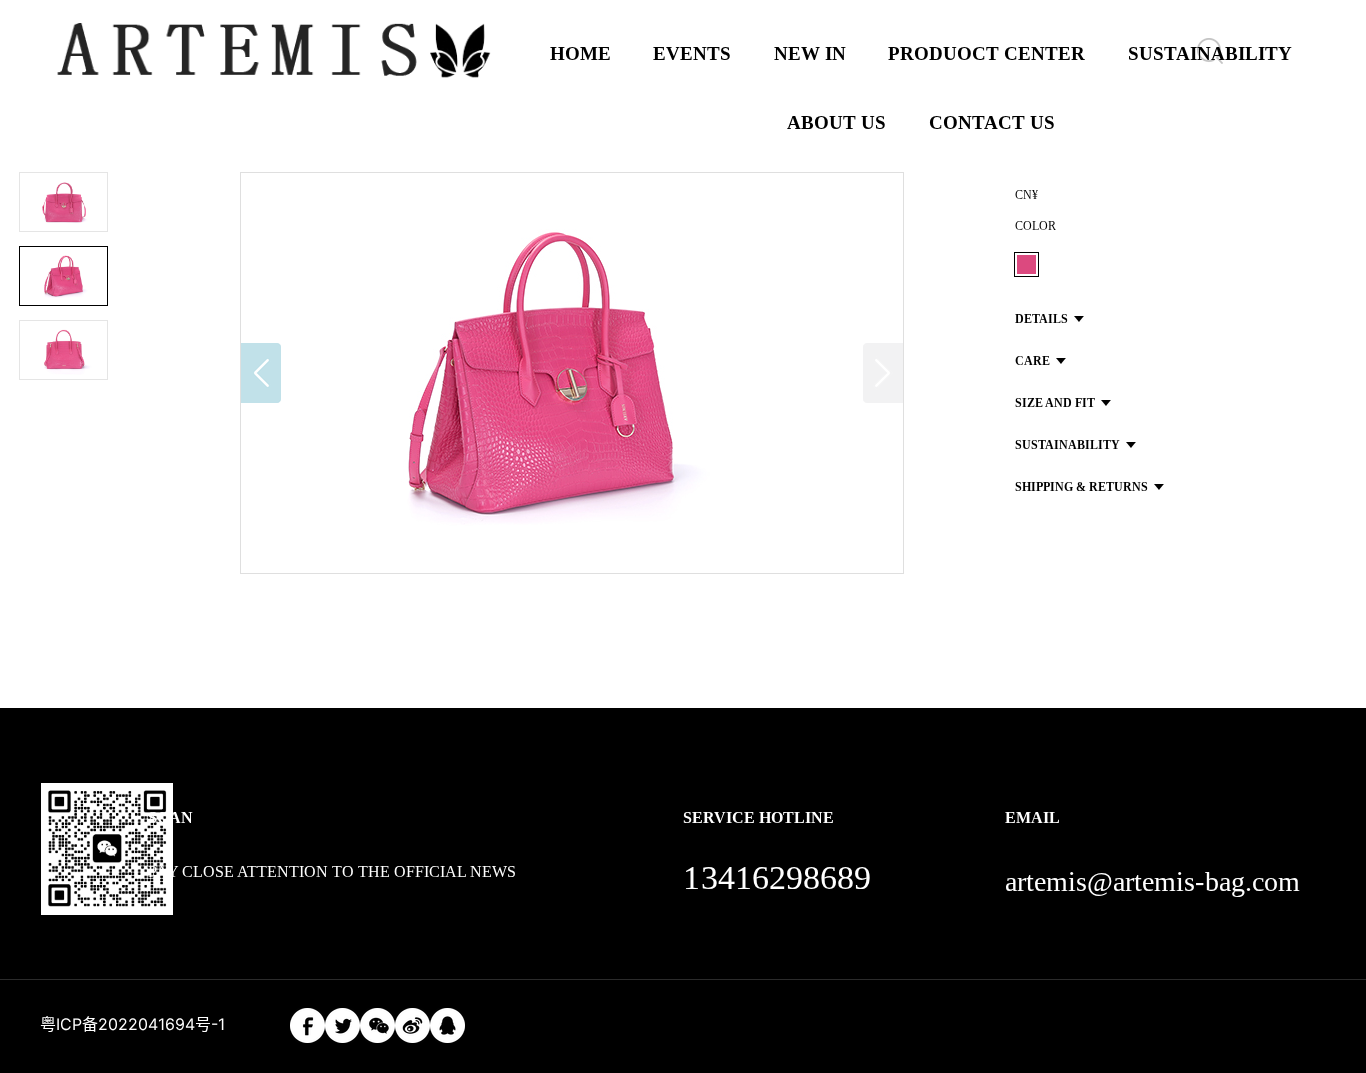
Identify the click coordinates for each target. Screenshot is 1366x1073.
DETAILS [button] (1041, 319)
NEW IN (810, 53)
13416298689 (777, 877)
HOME (580, 53)
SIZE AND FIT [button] (1055, 403)
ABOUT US (836, 122)
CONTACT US (992, 122)
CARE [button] (1032, 361)
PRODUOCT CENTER (986, 53)
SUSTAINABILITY (1210, 53)
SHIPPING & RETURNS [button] (1081, 487)
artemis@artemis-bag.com (1152, 881)
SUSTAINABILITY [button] (1067, 445)
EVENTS (692, 53)
